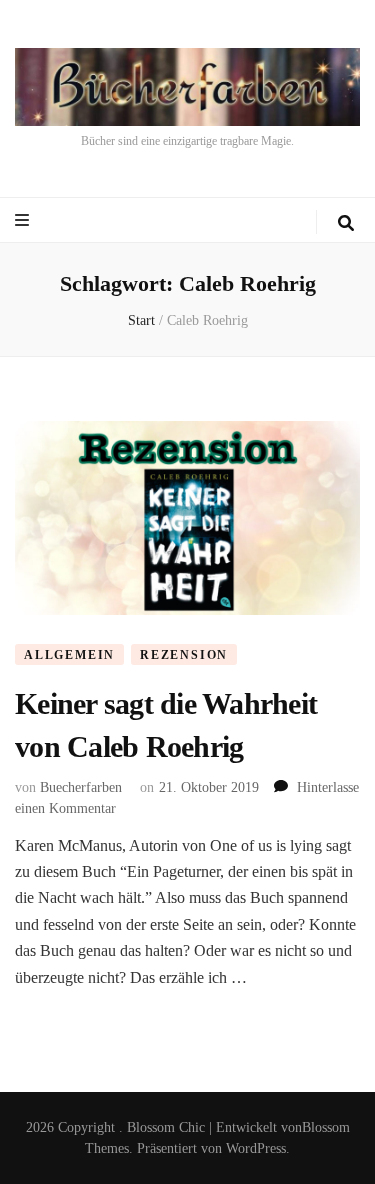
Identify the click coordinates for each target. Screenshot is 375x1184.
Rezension (184, 655)
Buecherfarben (81, 787)
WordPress (256, 1148)
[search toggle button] (346, 223)
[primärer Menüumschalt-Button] (24, 220)
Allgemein (69, 655)
